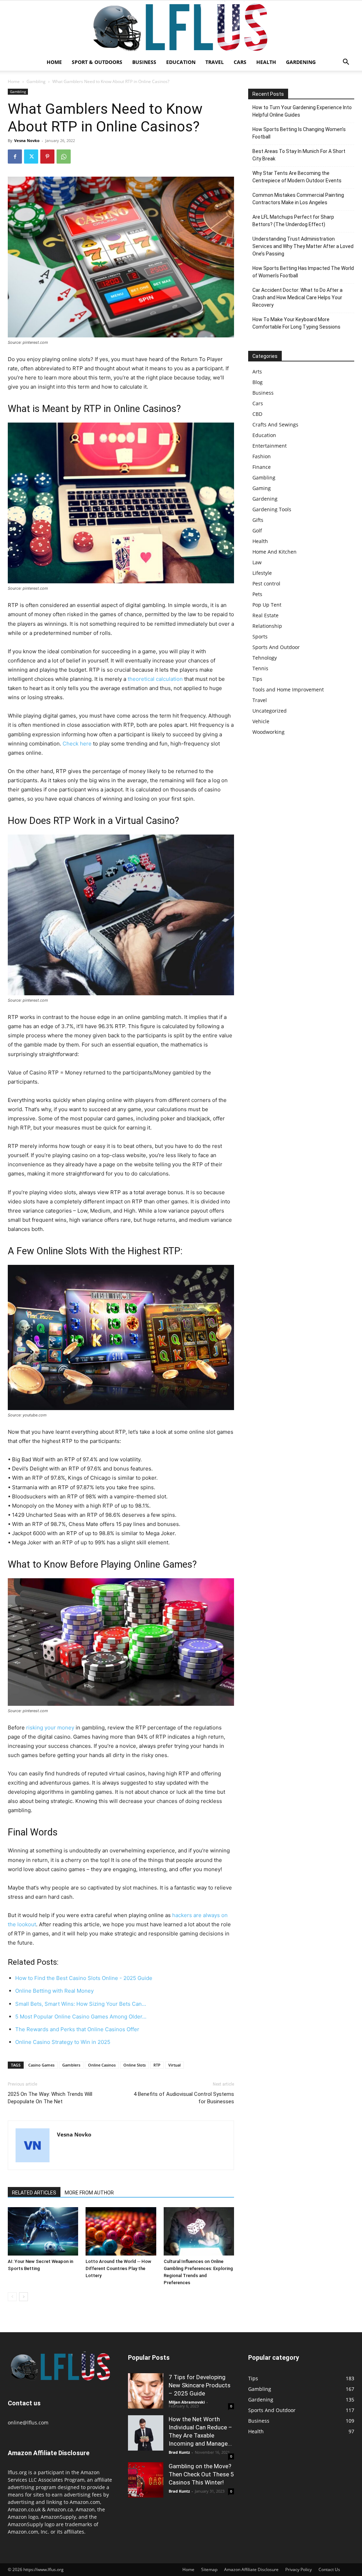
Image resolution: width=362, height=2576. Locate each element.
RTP (157, 2065)
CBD (257, 414)
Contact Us (329, 2569)
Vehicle (261, 721)
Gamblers (71, 2065)
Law (257, 562)
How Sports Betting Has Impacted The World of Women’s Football (303, 272)
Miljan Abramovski (187, 2402)
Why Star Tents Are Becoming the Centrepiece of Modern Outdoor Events (297, 177)
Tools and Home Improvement (288, 689)
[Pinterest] (47, 157)
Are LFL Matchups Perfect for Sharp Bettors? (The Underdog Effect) (293, 221)
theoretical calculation (155, 679)
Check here (77, 744)
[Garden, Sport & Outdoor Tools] (181, 27)
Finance (262, 467)
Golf (257, 530)
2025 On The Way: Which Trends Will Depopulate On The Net (50, 2098)
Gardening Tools (272, 509)
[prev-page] (12, 2297)
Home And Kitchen (275, 552)
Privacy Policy (299, 2569)
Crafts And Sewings (275, 425)
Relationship (267, 626)
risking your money (50, 1728)
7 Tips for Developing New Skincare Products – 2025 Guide (200, 2385)
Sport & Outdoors (97, 62)
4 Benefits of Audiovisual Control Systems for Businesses (184, 2098)
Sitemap (209, 2569)
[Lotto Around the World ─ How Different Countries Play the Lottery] (121, 2231)
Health (266, 62)
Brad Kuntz (179, 2452)
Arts (257, 372)
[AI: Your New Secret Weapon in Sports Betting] (43, 2231)
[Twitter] (31, 157)
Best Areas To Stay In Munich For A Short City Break (299, 155)
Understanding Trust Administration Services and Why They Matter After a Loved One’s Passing (303, 246)
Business (144, 62)
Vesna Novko (27, 140)
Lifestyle (262, 573)
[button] (346, 63)
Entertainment (270, 446)
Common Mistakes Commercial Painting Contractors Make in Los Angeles (298, 199)
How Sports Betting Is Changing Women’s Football (299, 133)
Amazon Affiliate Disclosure (251, 2569)
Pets (257, 594)
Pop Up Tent (267, 605)
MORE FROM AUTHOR (89, 2193)
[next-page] (24, 2297)
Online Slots (135, 2065)
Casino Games (41, 2065)
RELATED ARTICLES (34, 2193)
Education (181, 62)
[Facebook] (15, 157)
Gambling (36, 81)
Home (54, 62)
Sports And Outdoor (276, 647)
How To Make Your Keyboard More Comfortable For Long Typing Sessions (296, 323)
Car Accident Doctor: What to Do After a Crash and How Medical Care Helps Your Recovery (297, 297)
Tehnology (265, 658)
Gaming (262, 488)
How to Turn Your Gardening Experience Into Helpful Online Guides (302, 111)
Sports (260, 636)
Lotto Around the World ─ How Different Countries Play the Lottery (118, 2268)
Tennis (260, 668)
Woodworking (268, 732)
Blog (258, 382)
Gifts (258, 520)
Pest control (266, 583)
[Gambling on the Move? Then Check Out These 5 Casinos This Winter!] (146, 2480)
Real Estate (265, 615)
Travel (215, 62)
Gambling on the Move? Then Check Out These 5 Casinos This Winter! (201, 2474)
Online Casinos (102, 2065)
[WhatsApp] (64, 157)
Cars (240, 62)
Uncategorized (270, 711)
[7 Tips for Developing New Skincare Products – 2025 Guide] (146, 2391)
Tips (257, 679)
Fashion (262, 456)
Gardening (301, 62)
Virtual (174, 2065)
